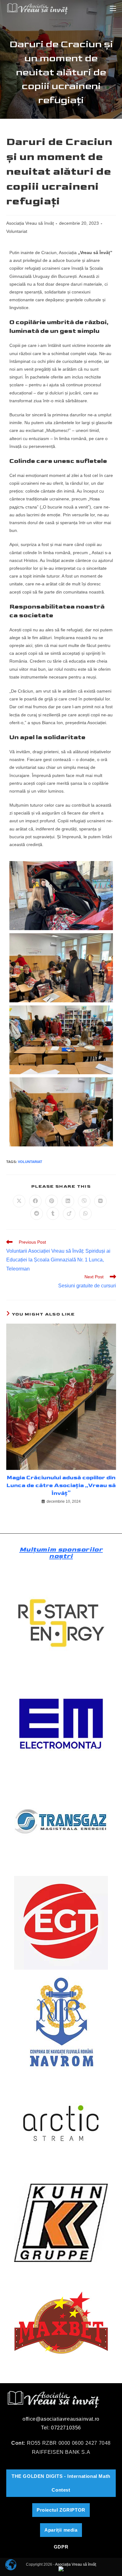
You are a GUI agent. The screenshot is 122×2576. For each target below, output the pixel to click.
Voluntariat (17, 231)
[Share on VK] (100, 1201)
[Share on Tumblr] (53, 1214)
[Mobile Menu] (113, 8)
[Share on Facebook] (35, 1201)
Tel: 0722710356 (61, 2428)
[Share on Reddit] (37, 1214)
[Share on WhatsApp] (85, 1214)
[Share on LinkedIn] (68, 1201)
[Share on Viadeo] (69, 1214)
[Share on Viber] (84, 1201)
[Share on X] (19, 1201)
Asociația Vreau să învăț (30, 223)
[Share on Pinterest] (52, 1201)
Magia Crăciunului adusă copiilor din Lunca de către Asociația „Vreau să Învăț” (61, 1485)
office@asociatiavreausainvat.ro (61, 2419)
